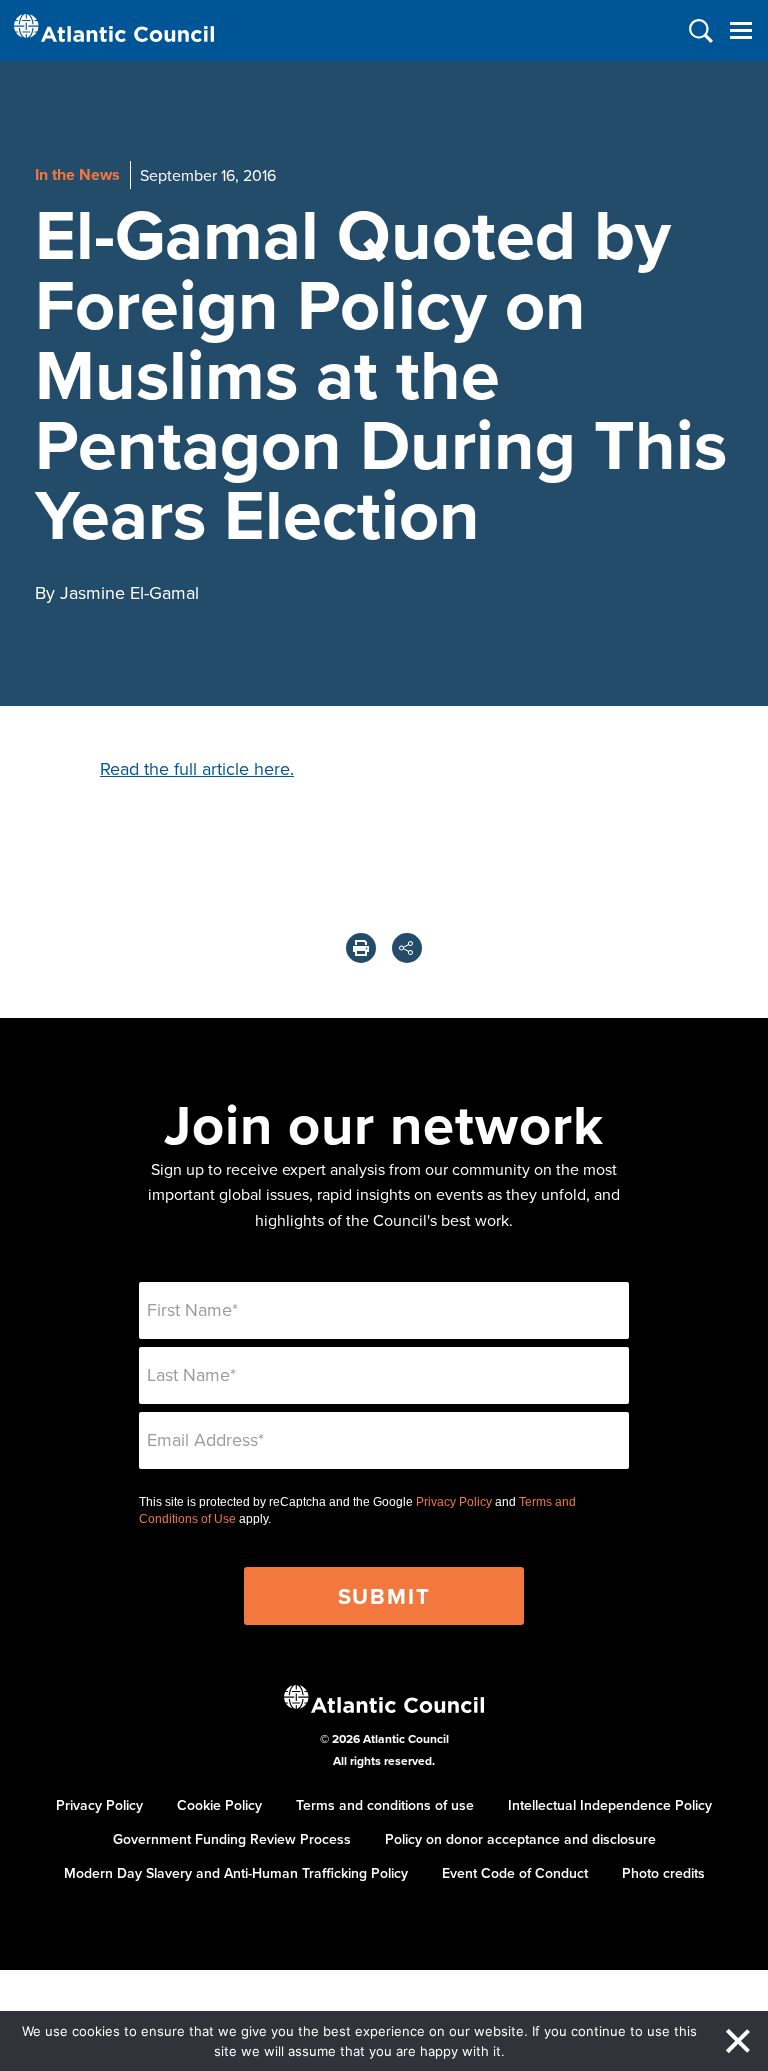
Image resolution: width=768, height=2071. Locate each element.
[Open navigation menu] (740, 30)
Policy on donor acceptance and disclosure (520, 1839)
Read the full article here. (197, 768)
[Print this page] (361, 948)
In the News (77, 174)
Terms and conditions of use (385, 1805)
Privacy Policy (454, 1502)
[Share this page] (407, 948)
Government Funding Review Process (232, 1839)
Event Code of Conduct (515, 1873)
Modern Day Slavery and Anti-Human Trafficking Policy (236, 1873)
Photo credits (663, 1873)
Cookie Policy (219, 1805)
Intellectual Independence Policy (610, 1805)
